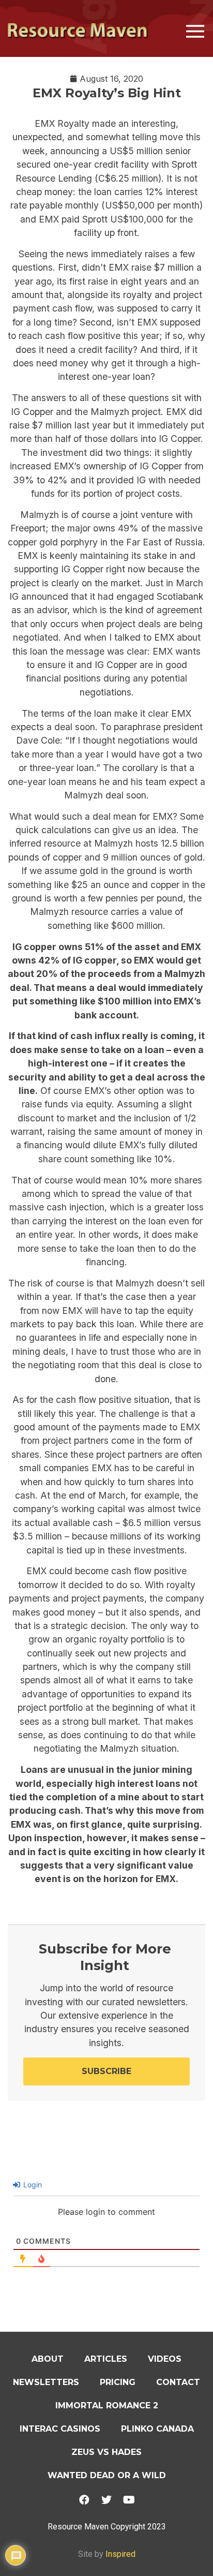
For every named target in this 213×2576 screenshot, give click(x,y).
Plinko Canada (157, 2429)
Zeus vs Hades (106, 2452)
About (48, 2359)
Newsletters (46, 2382)
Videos (165, 2359)
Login (32, 2185)
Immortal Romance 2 (107, 2405)
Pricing (118, 2382)
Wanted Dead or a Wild (107, 2475)
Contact (178, 2382)
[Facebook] (84, 2500)
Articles (106, 2359)
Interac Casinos (60, 2429)
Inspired (120, 2554)
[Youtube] (129, 2500)
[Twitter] (106, 2500)
